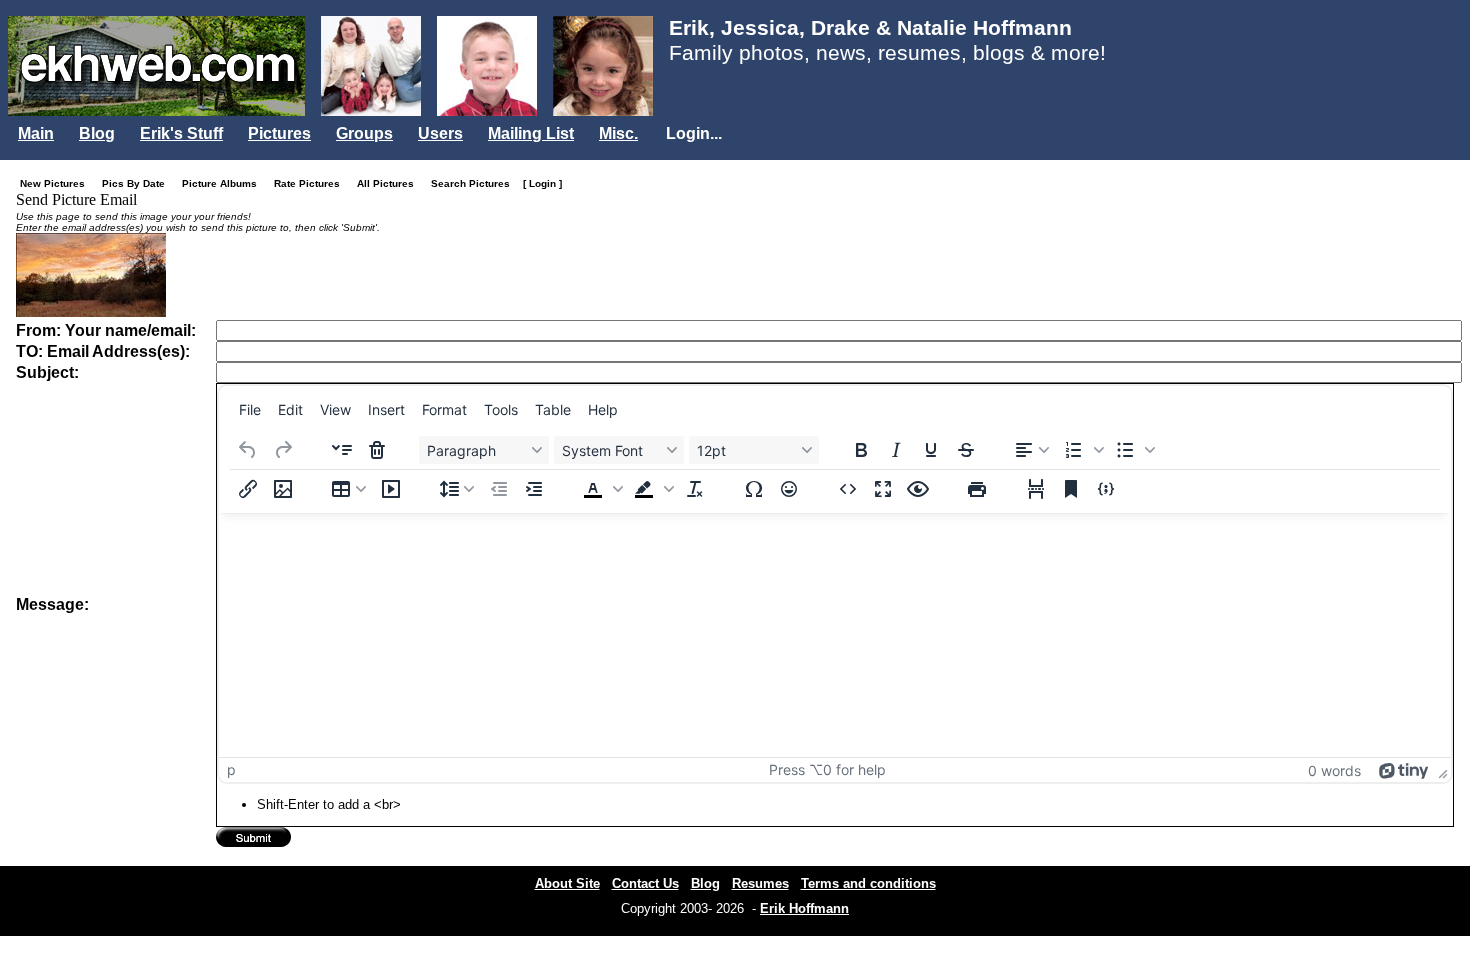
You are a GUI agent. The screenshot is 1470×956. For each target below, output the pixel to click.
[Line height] (457, 489)
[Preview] (918, 489)
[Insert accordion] (342, 450)
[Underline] (931, 450)
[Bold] (861, 450)
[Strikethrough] (966, 450)
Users (440, 133)
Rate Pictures (311, 183)
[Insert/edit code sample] (1106, 489)
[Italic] (896, 450)
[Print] (977, 489)
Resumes (760, 883)
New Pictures (57, 183)
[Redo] (283, 450)
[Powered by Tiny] (1404, 769)
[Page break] (1036, 489)
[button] (1082, 450)
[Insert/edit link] (248, 489)
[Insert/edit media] (391, 489)
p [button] (231, 769)
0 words (1334, 770)
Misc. (618, 133)
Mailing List (531, 133)
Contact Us (645, 883)
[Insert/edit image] (283, 489)
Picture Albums (224, 183)
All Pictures (390, 183)
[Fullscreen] (883, 489)
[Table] (349, 489)
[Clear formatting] (695, 489)
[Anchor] (1071, 489)
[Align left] (1032, 450)
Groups (364, 133)
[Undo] (248, 450)
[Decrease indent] (499, 489)
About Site (567, 883)
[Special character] (754, 489)
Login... (694, 133)
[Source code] (848, 489)
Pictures (279, 133)
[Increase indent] (534, 489)
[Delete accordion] (377, 450)
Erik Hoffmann (804, 908)
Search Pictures (475, 183)
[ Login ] (542, 183)
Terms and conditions (868, 883)
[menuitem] (250, 409)
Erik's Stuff (181, 133)
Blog (97, 133)
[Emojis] (789, 489)
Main (36, 133)
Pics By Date (138, 183)
